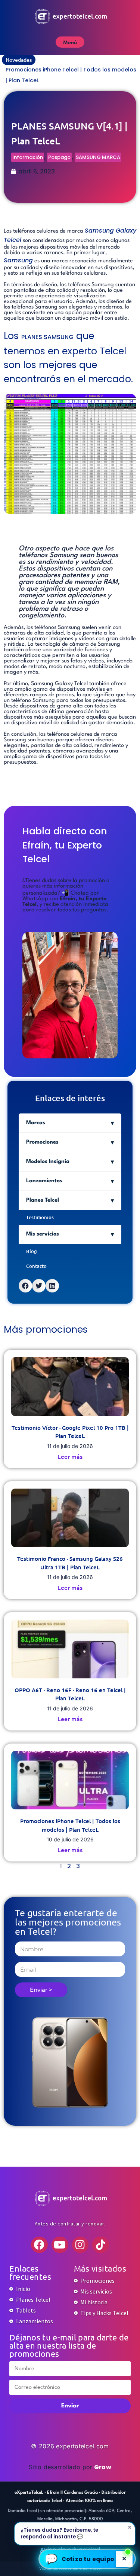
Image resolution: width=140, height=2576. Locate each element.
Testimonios (40, 1217)
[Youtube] (60, 2245)
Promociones (42, 1142)
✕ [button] (124, 2559)
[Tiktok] (101, 2245)
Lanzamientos (44, 1181)
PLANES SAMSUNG (47, 337)
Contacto (36, 1266)
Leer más (70, 1456)
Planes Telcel (43, 1200)
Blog (32, 1251)
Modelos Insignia (48, 1162)
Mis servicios (43, 1234)
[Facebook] (39, 2245)
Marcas (36, 1123)
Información (28, 157)
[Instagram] (80, 2245)
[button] (25, 1286)
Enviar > (41, 1990)
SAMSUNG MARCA (98, 157)
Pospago (59, 157)
